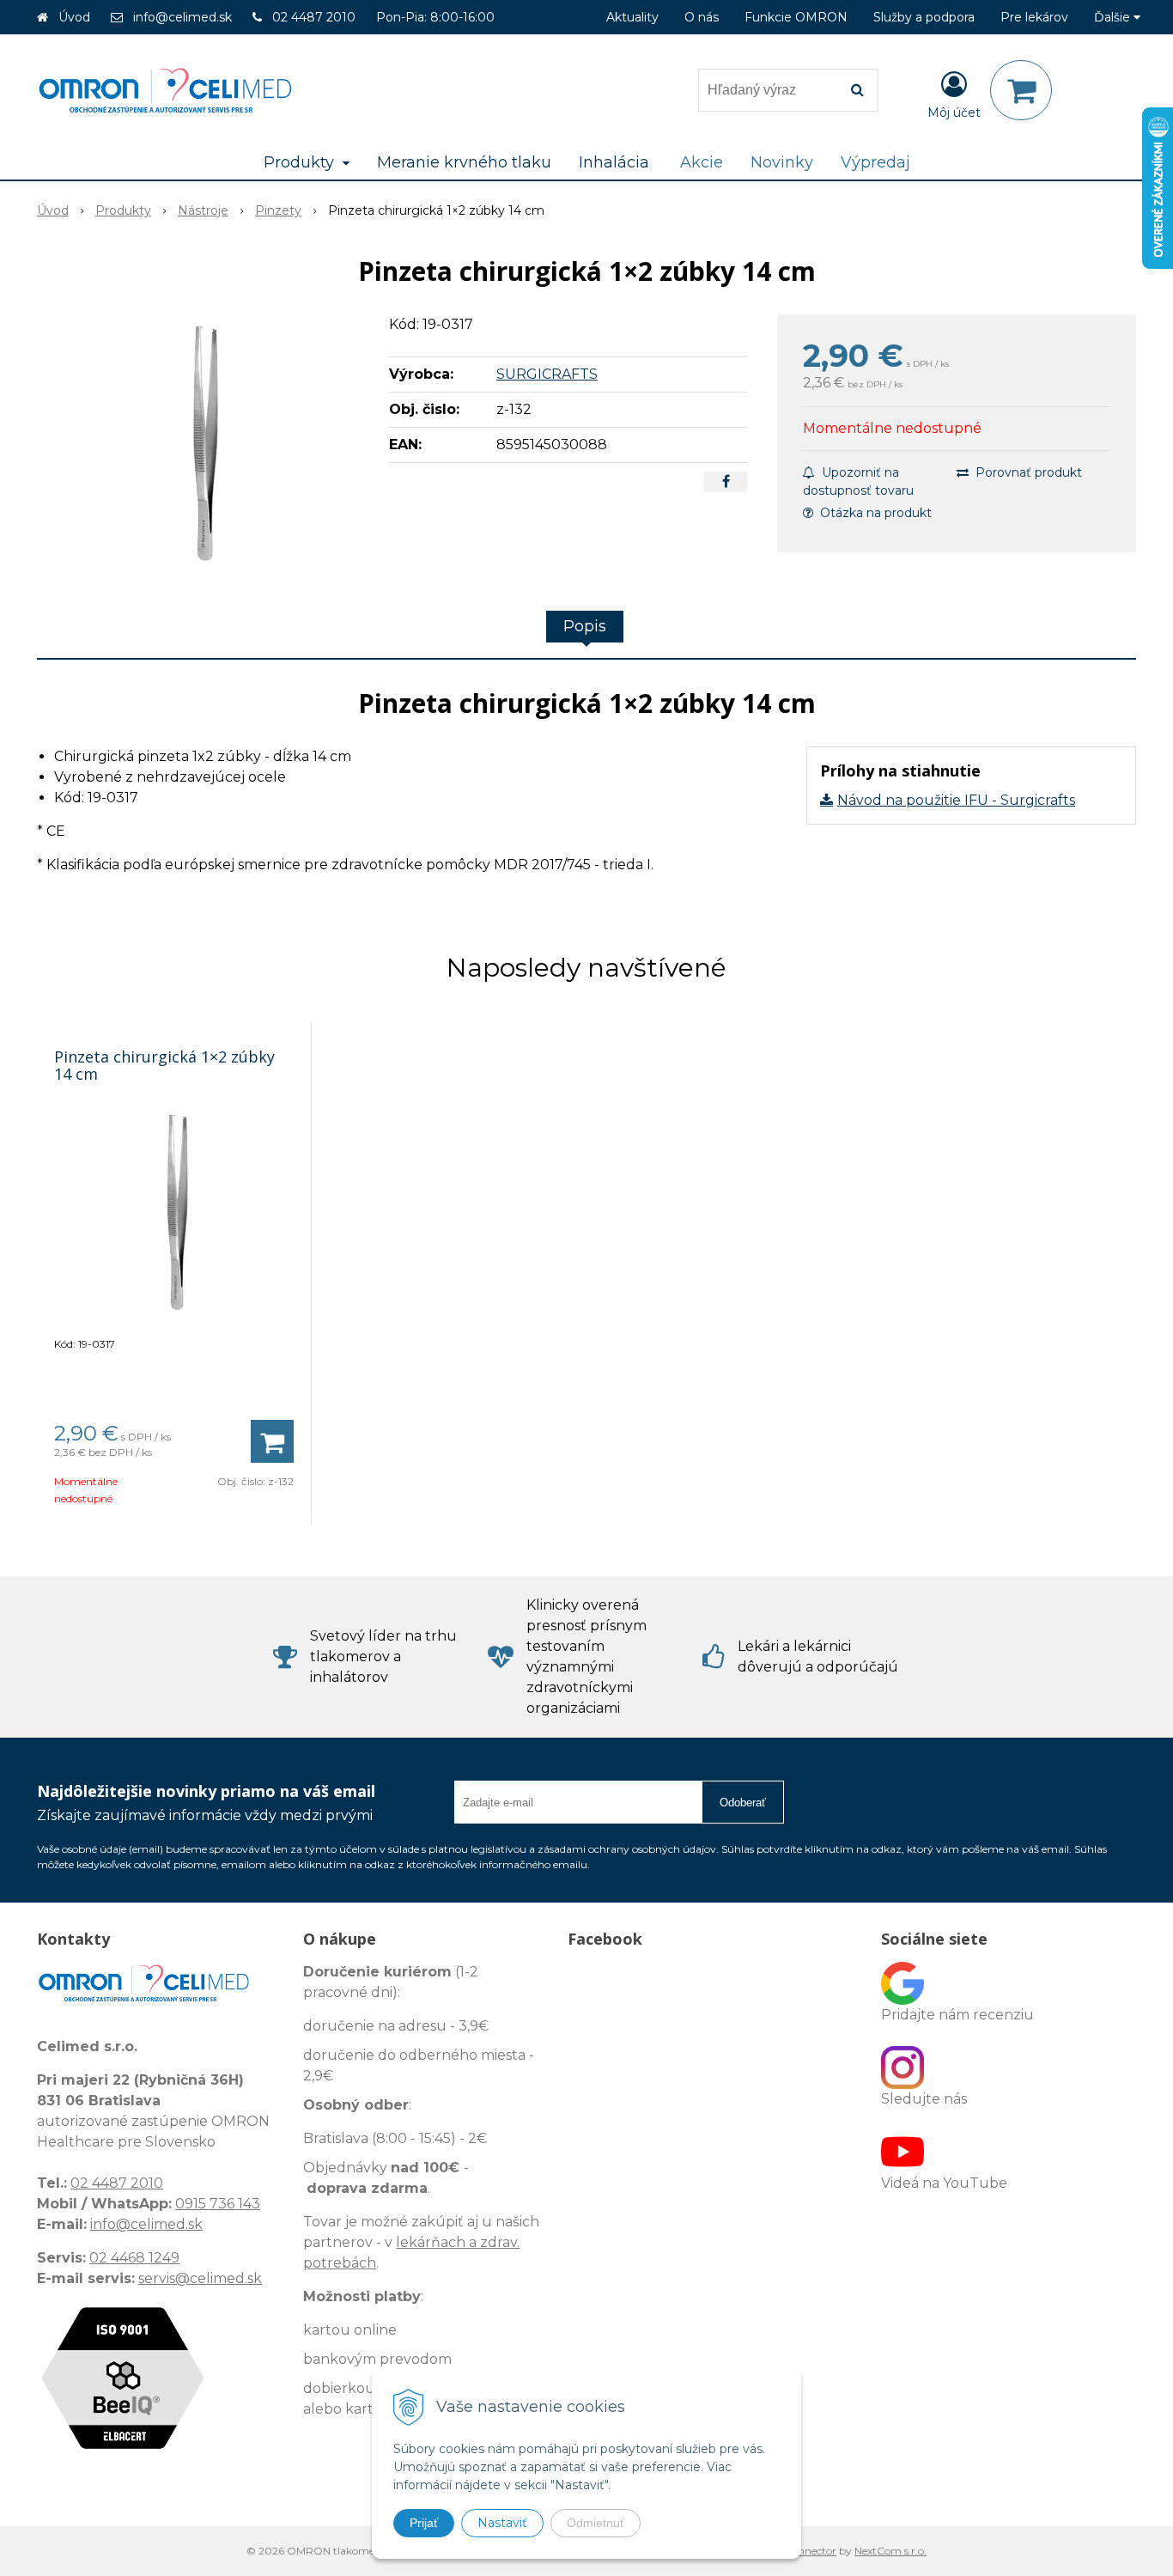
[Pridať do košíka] (272, 1441)
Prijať (424, 2523)
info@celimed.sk (182, 17)
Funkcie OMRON (796, 17)
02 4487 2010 (314, 17)
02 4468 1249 (134, 2258)
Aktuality (632, 17)
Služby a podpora (924, 17)
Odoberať (743, 1803)
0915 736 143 (218, 2204)
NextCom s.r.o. (890, 2551)
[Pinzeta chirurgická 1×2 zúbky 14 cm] (202, 443)
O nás (702, 17)
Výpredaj (875, 162)
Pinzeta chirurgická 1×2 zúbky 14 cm (164, 1065)
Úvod (74, 17)
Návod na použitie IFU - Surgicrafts (956, 800)
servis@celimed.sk (200, 2278)
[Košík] (1021, 90)
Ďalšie (1114, 17)
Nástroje (203, 210)
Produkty (123, 210)
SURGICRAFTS (547, 374)
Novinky (782, 162)
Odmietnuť (596, 2523)
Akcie (702, 162)
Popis (585, 626)
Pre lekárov (1034, 17)
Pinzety (278, 210)
